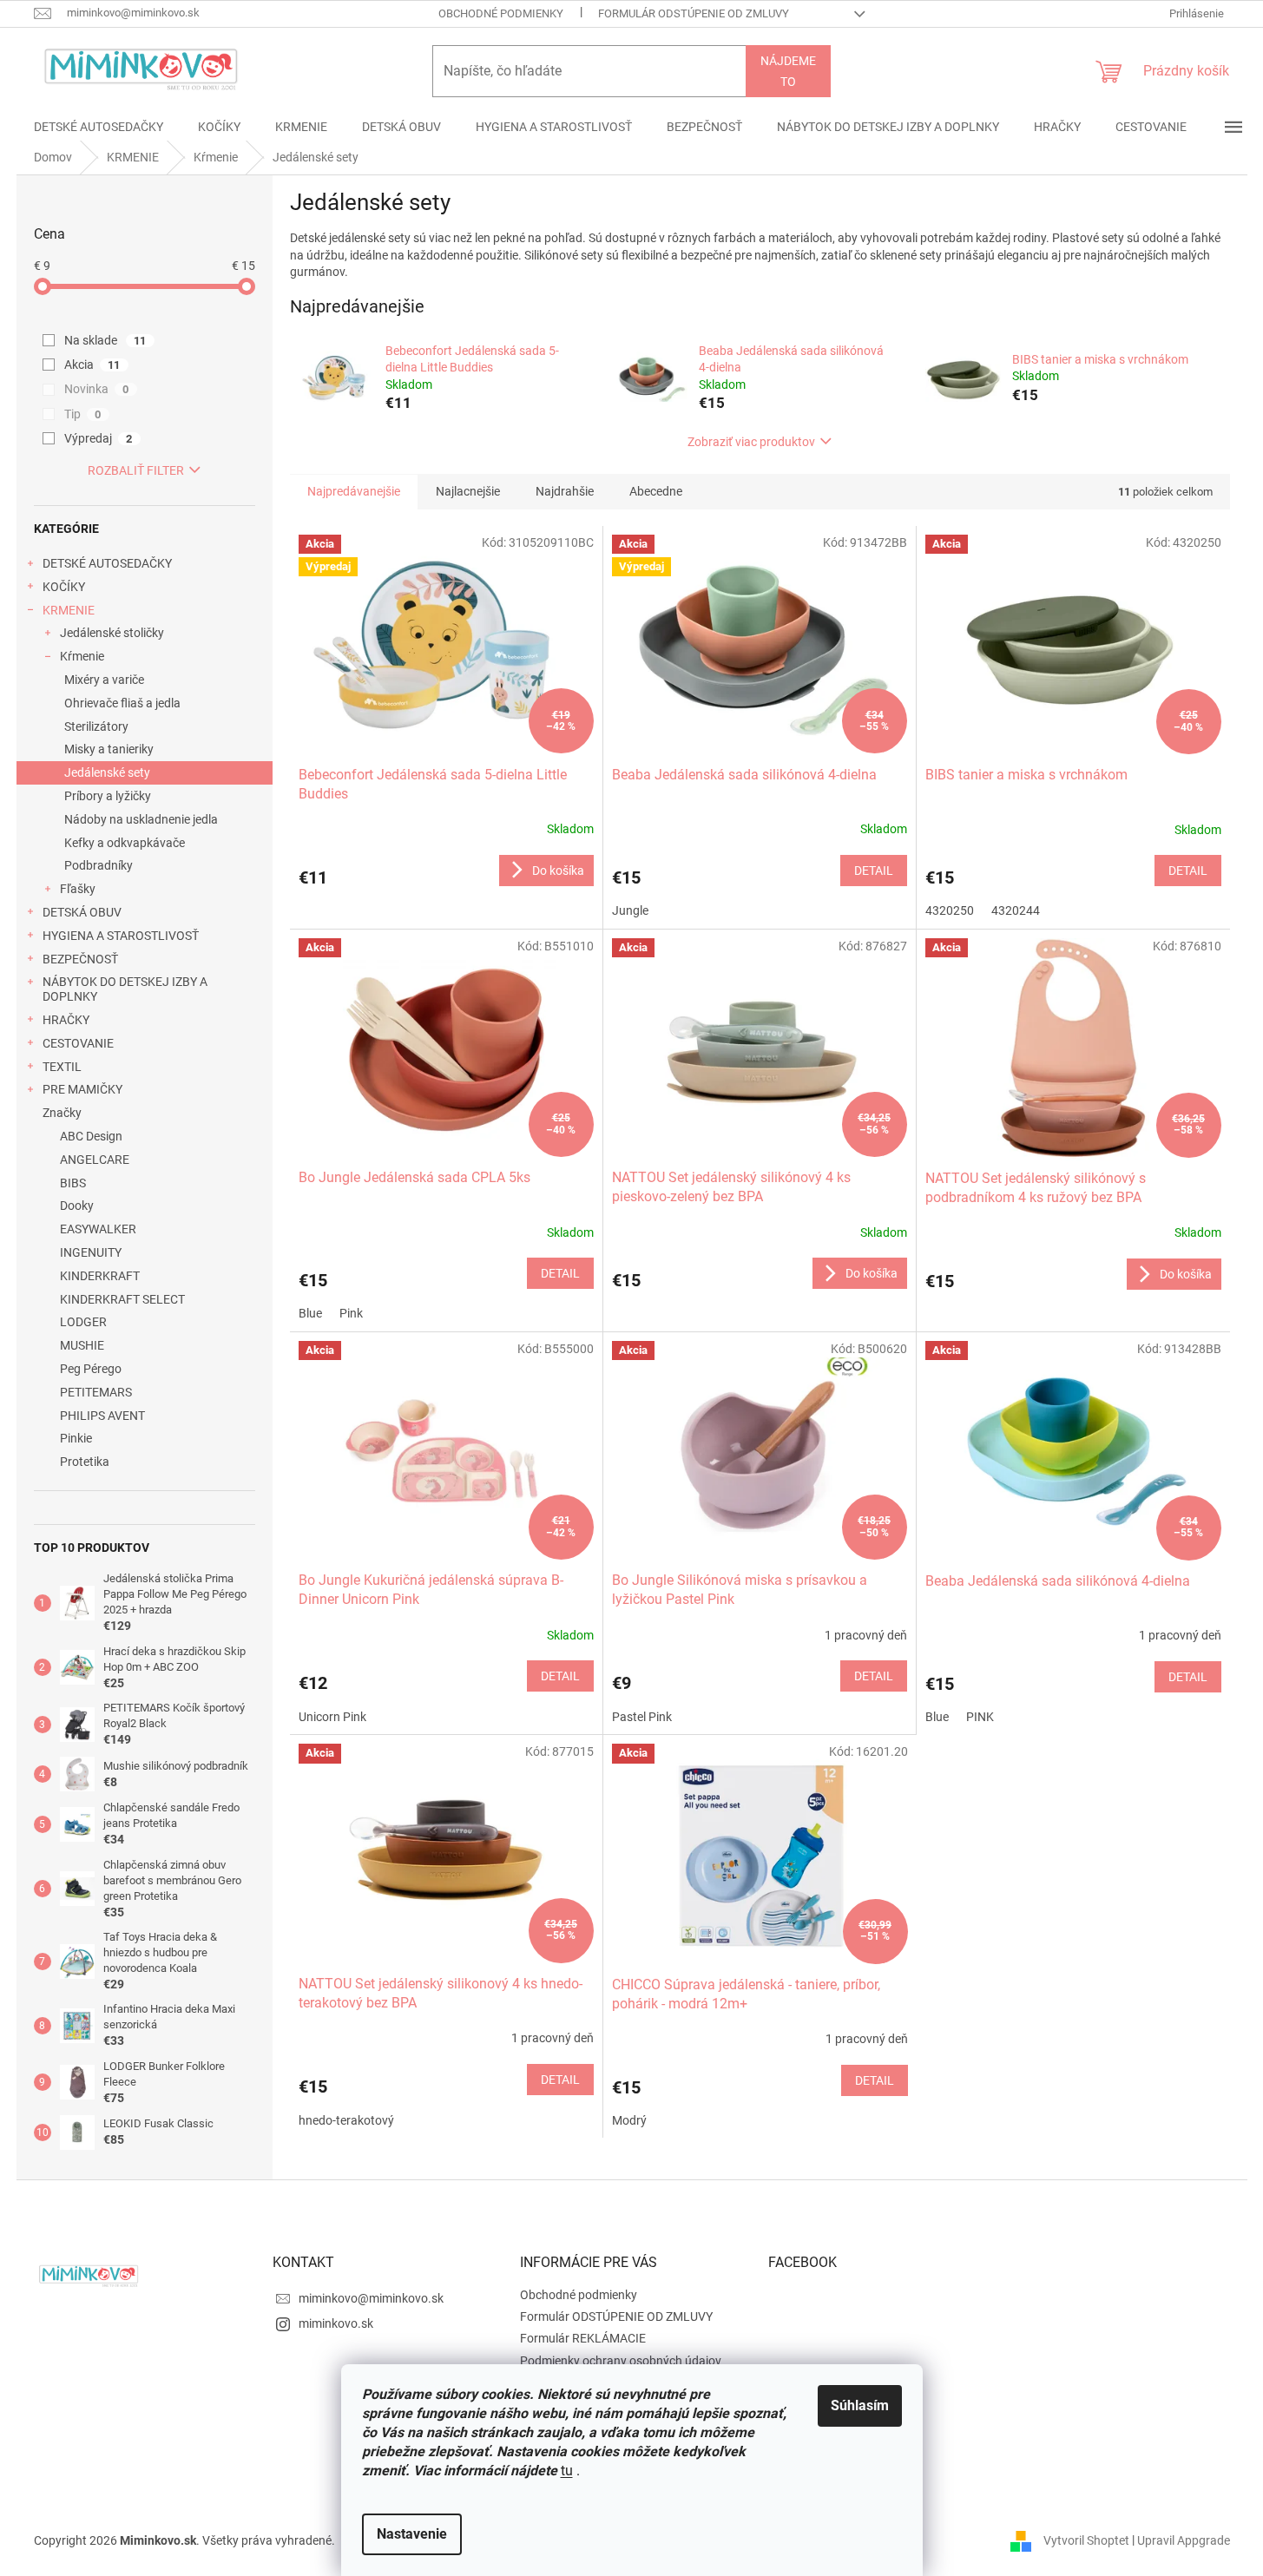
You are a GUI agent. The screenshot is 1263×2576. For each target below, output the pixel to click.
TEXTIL (62, 1067)
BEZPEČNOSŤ (80, 959)
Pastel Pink (642, 1717)
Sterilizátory (96, 726)
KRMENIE (69, 610)
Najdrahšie (565, 491)
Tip (83, 414)
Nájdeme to (788, 71)
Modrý (629, 2120)
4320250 (950, 910)
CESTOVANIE (78, 1043)
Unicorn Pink (332, 1717)
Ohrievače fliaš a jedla (122, 703)
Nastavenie (412, 2534)
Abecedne (656, 491)
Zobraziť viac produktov (751, 442)
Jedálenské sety (107, 772)
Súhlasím (860, 2405)
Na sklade (105, 340)
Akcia (92, 365)
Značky (62, 1113)
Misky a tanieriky (109, 749)
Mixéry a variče (104, 680)
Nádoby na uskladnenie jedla (141, 819)
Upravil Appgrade (1184, 2540)
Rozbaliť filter (136, 470)
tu (567, 2471)
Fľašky (78, 889)
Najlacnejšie (468, 491)
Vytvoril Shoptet (1086, 2540)
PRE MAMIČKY (82, 1089)
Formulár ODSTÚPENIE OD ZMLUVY (694, 13)
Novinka (97, 389)
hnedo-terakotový (346, 2120)
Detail (874, 871)
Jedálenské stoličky (112, 633)
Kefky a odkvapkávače (125, 843)
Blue (310, 1313)
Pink (351, 1313)
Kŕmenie (82, 656)
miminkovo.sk (336, 2323)
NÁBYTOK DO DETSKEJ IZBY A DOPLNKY (125, 989)
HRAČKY (66, 1020)
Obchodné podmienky (501, 13)
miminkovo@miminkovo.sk (371, 2298)
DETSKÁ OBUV (82, 912)
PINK (980, 1717)
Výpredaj (99, 438)
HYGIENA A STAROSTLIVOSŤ (121, 936)
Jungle (630, 910)
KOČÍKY (64, 587)
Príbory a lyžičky (108, 796)
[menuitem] (99, 127)
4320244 (1016, 910)
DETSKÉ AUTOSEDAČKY (107, 563)
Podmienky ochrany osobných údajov (621, 2361)
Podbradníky (99, 865)
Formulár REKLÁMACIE (583, 2338)
